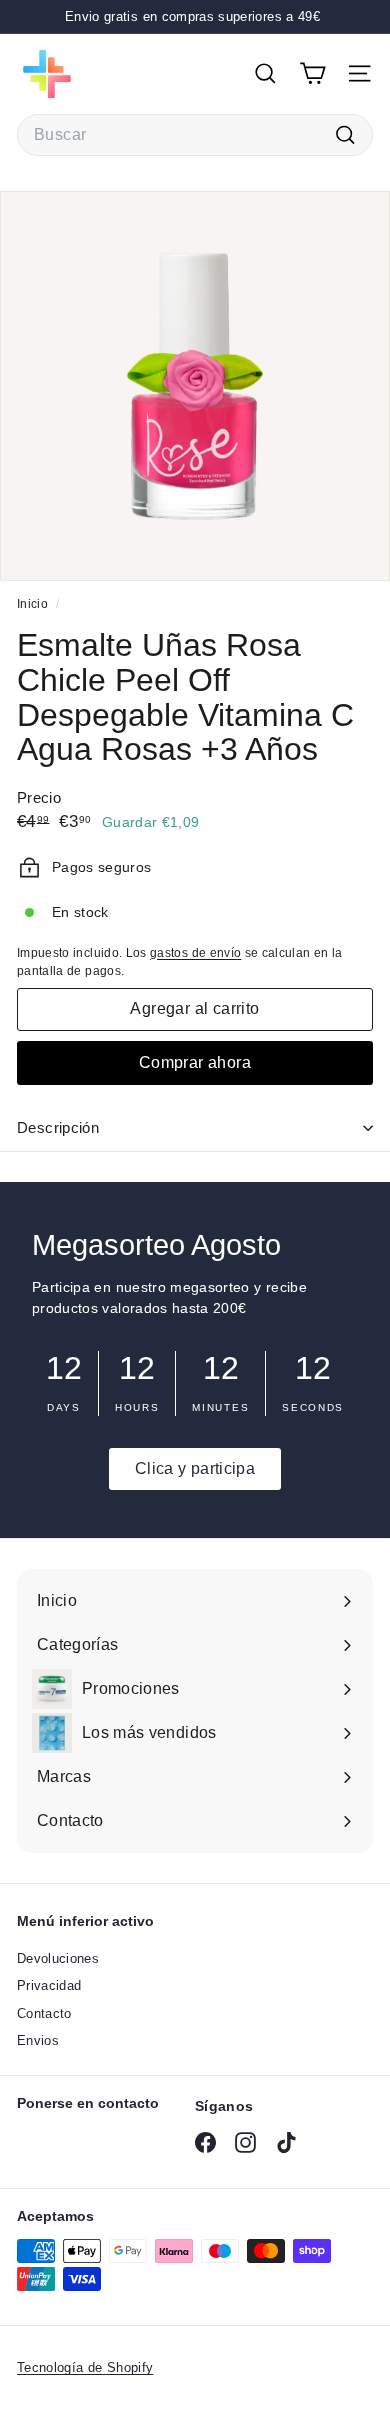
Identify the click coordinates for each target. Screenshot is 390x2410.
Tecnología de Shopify (85, 2367)
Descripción (58, 1127)
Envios (38, 2040)
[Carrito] (312, 73)
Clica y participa (195, 1468)
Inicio (34, 604)
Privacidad (49, 1985)
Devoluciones (58, 1958)
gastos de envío (195, 953)
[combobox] (195, 135)
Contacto (44, 2013)
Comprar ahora (195, 1062)
